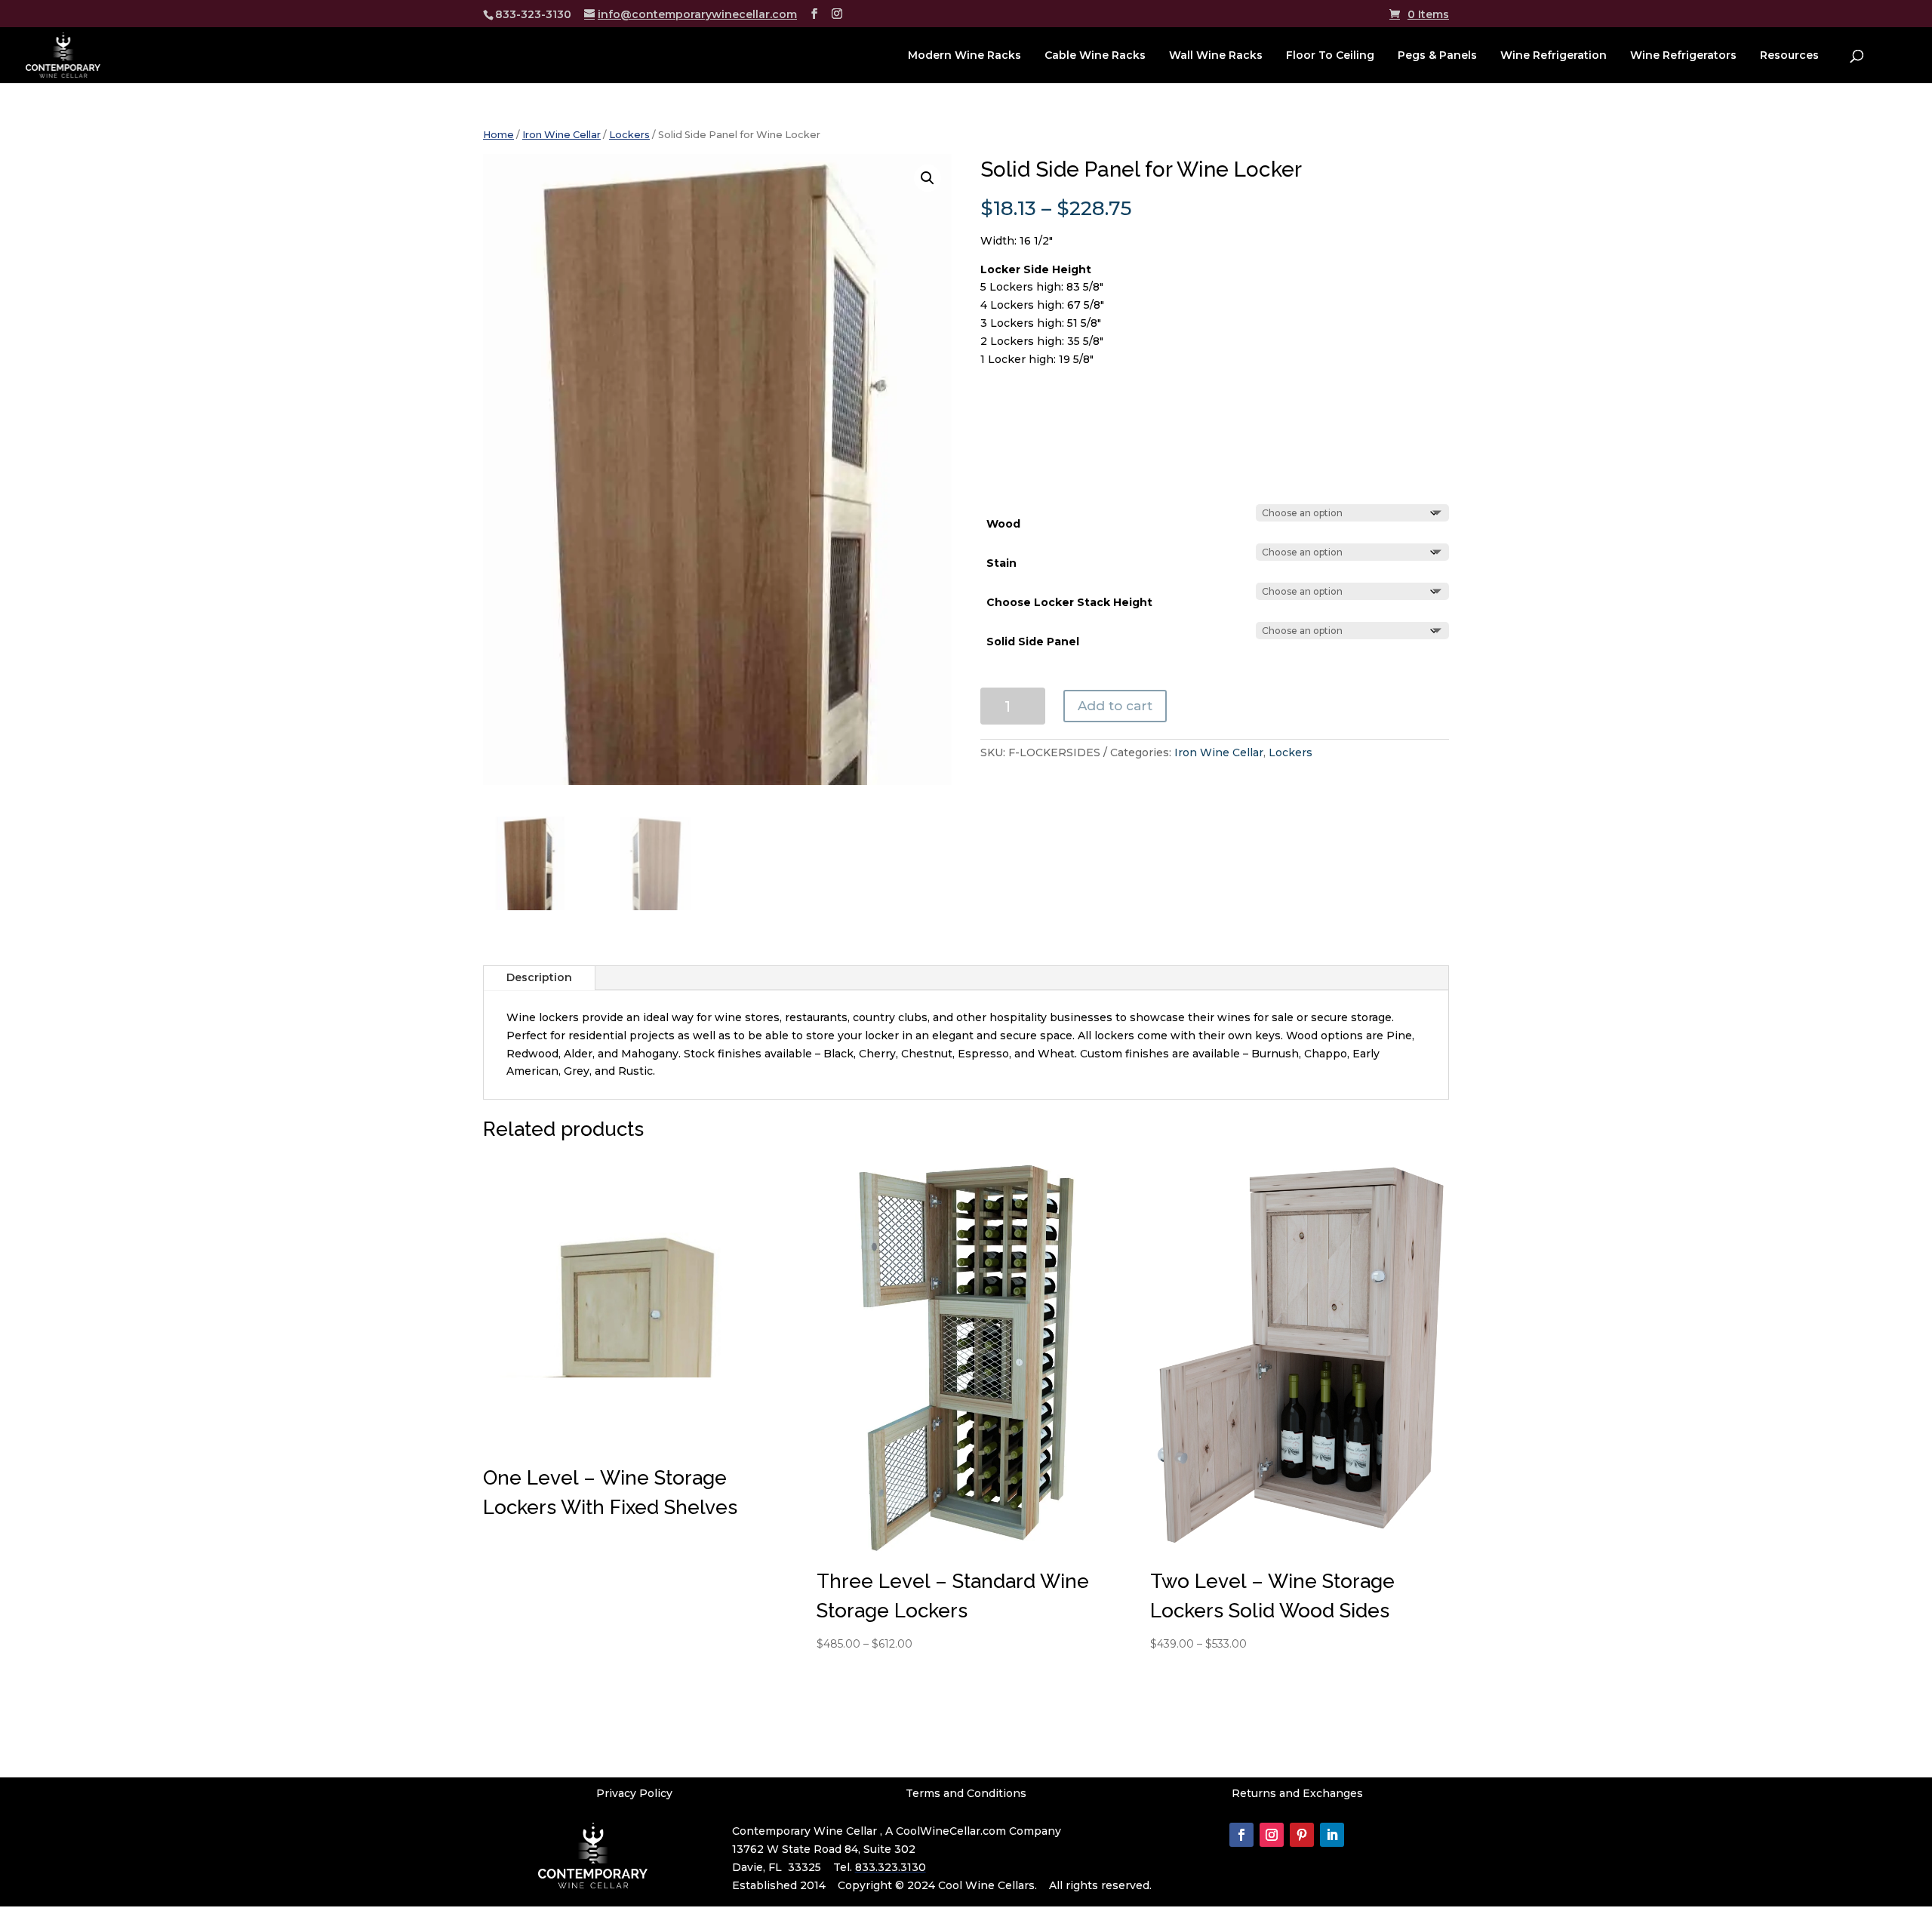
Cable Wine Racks (1095, 56)
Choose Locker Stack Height (1069, 602)
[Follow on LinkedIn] (1332, 1835)
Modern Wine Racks (964, 56)
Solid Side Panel (1033, 642)
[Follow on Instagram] (1272, 1835)
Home (498, 135)
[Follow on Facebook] (1241, 1835)
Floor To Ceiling (1330, 56)
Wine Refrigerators (1683, 56)
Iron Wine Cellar (561, 135)
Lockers (629, 135)
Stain (1001, 563)
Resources (1789, 56)
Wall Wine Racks (1216, 56)
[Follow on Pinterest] (1302, 1835)
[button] (928, 178)
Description (539, 977)
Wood (1003, 524)
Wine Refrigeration (1554, 56)
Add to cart (1115, 706)
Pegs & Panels (1437, 56)
